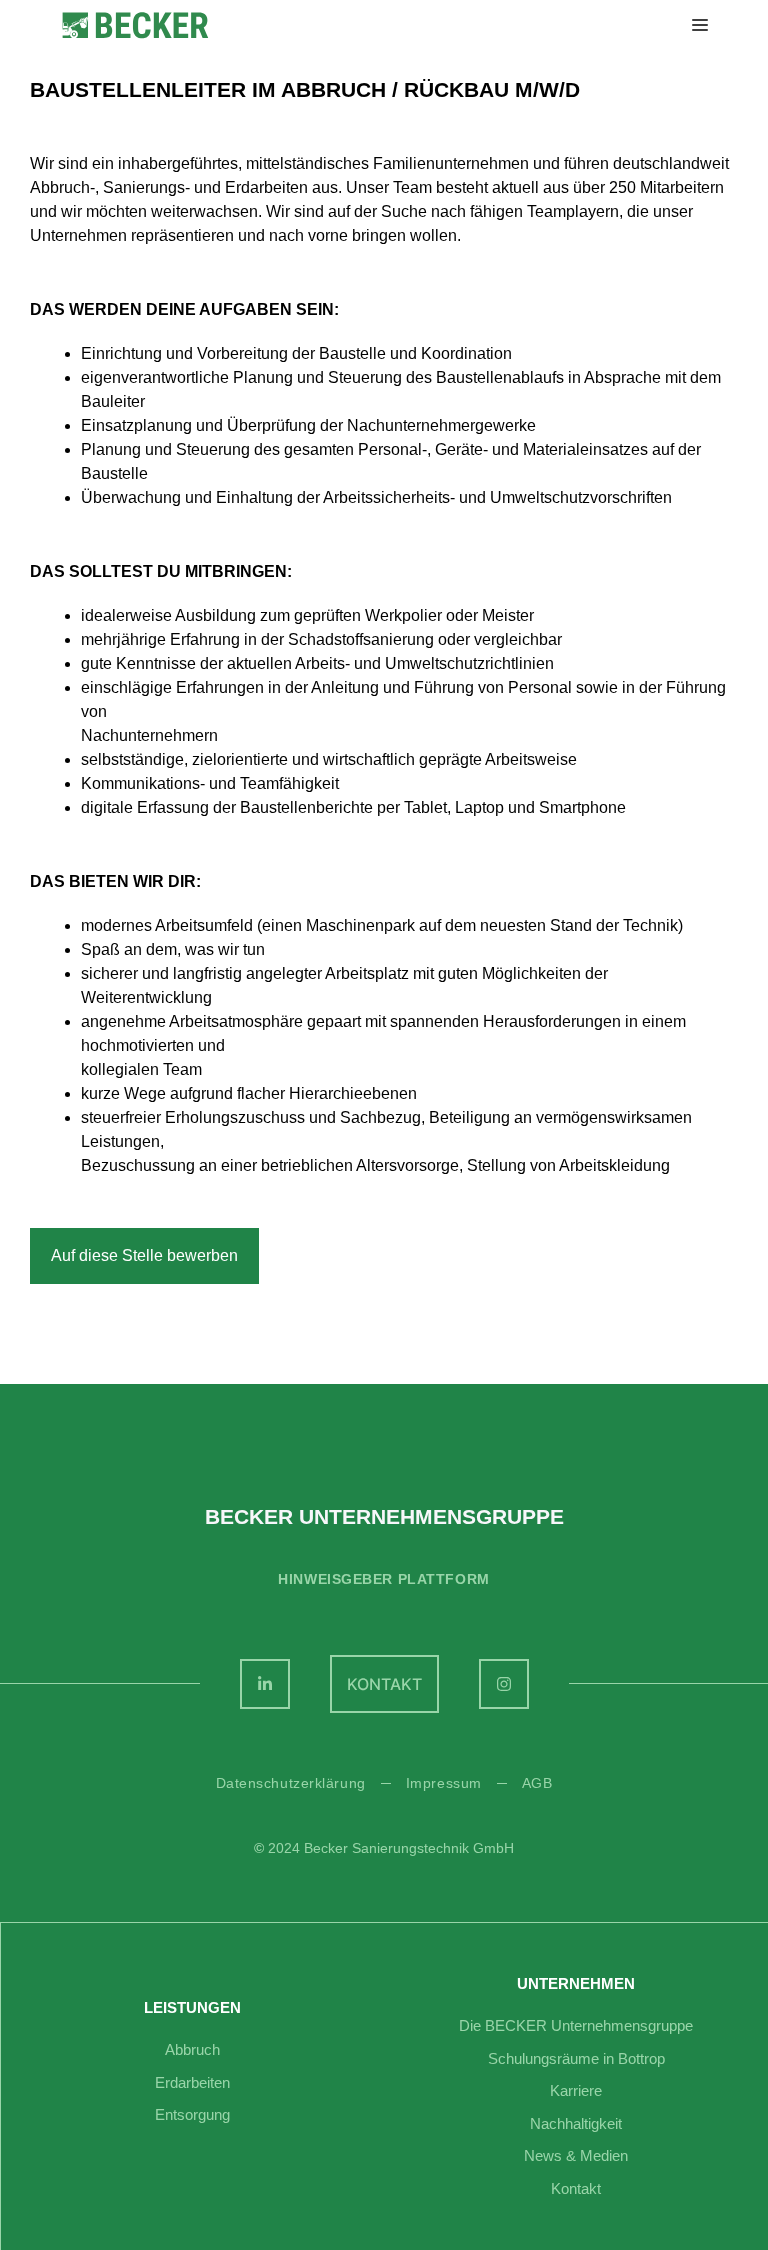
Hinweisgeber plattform (383, 1579)
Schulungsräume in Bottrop (576, 2058)
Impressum (444, 1783)
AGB (537, 1783)
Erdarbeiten (192, 2082)
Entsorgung (192, 2114)
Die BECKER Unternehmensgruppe (576, 2025)
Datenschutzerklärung (291, 1783)
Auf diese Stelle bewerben (144, 1255)
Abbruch (192, 2049)
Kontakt (576, 2188)
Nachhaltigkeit (576, 2123)
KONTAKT (384, 1684)
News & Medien (576, 2155)
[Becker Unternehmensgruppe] (135, 25)
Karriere (576, 2090)
